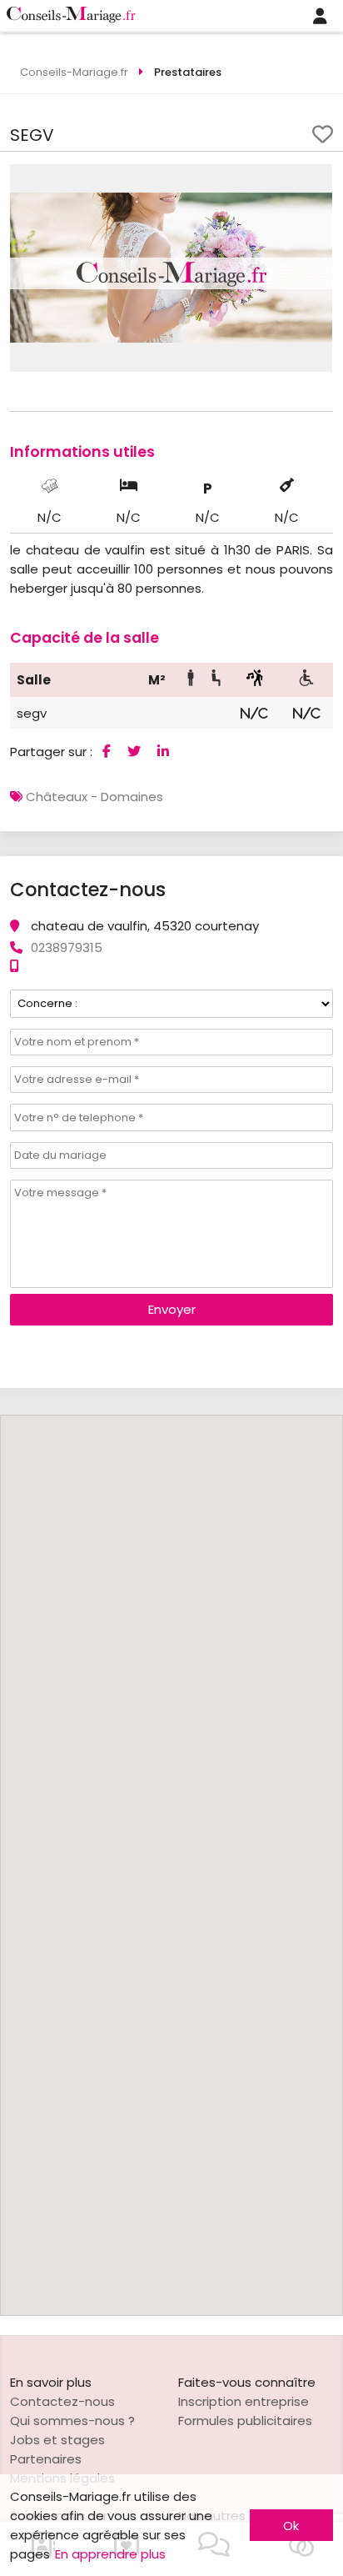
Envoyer (172, 1309)
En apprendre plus (110, 2554)
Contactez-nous (62, 2401)
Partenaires (46, 2459)
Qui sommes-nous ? (72, 2421)
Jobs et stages (57, 2440)
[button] (317, 179)
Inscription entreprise (244, 2401)
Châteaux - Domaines (94, 797)
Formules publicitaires (245, 2421)
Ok (291, 2526)
